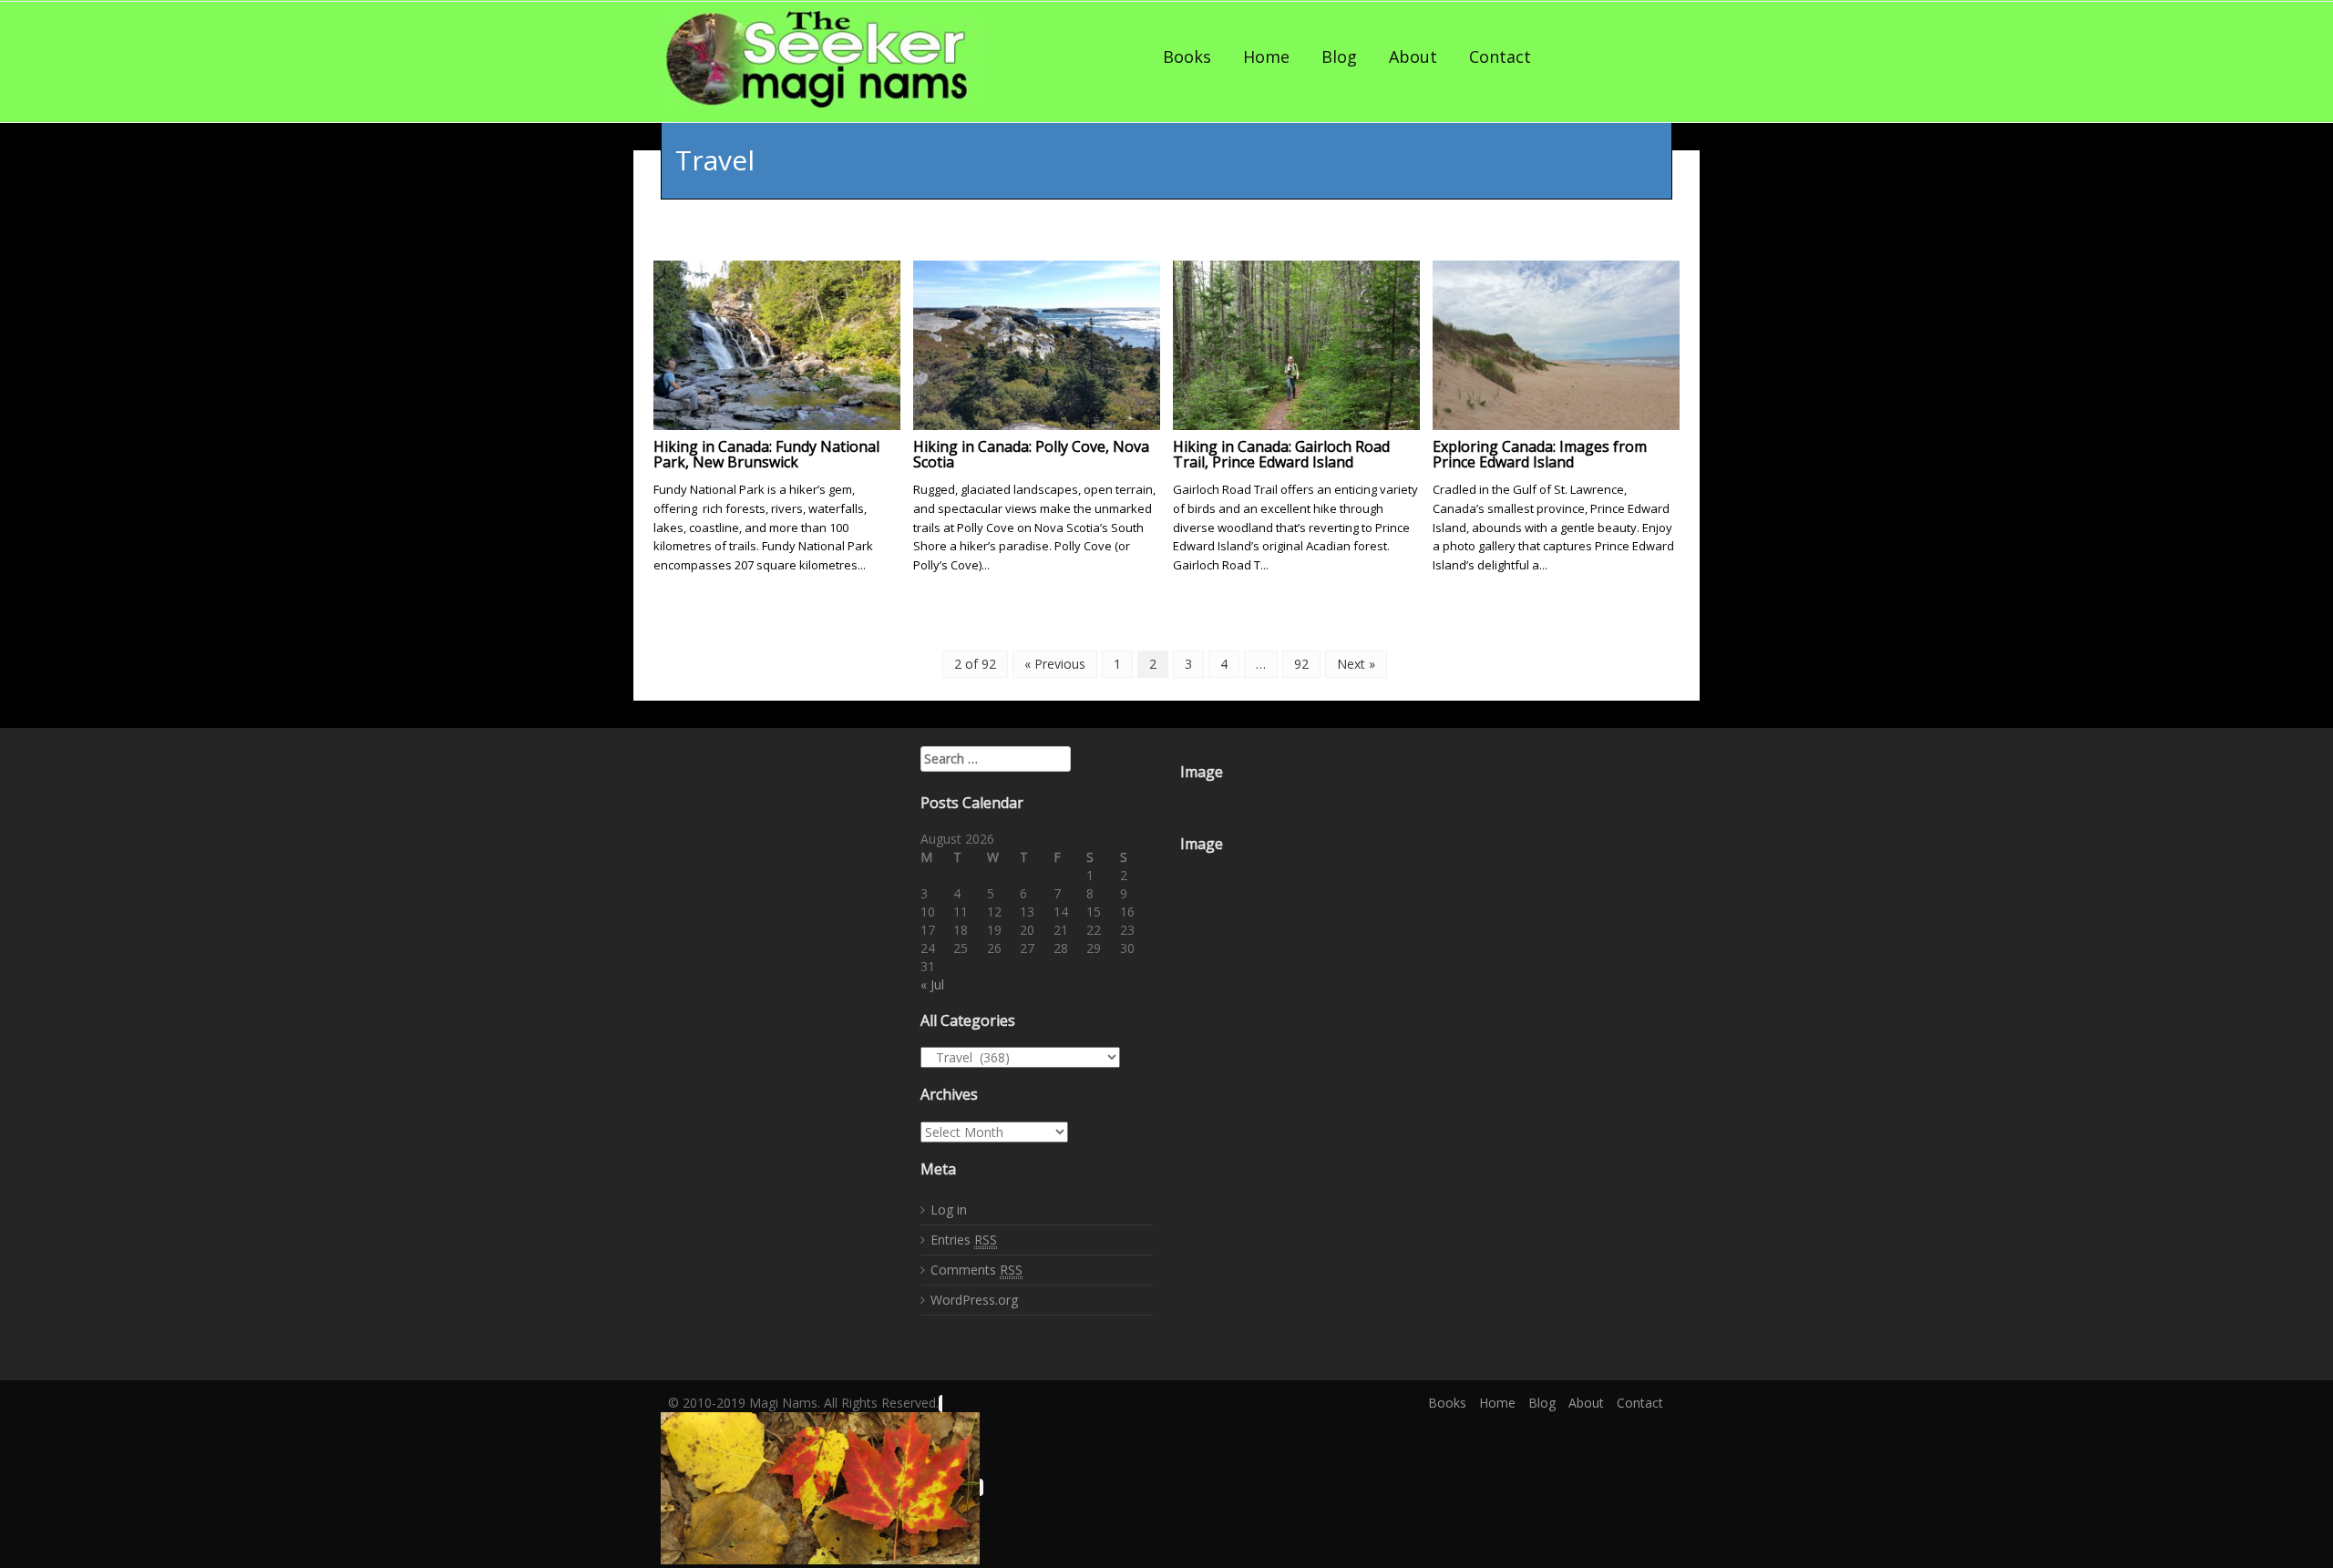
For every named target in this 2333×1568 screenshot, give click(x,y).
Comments (976, 1270)
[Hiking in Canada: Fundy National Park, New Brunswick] (777, 343)
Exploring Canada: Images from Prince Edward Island (1540, 455)
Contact (1500, 56)
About (1413, 56)
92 (1301, 664)
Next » (1356, 664)
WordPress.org (974, 1300)
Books (1187, 56)
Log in (949, 1209)
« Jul (932, 984)
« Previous (1055, 664)
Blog (1339, 56)
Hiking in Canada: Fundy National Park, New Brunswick (766, 455)
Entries (964, 1240)
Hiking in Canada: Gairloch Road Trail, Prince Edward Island (1281, 455)
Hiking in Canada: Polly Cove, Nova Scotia (1031, 455)
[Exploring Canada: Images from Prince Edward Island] (1556, 343)
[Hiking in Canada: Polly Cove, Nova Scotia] (1037, 343)
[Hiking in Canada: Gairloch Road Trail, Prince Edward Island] (1296, 343)
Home (1266, 56)
